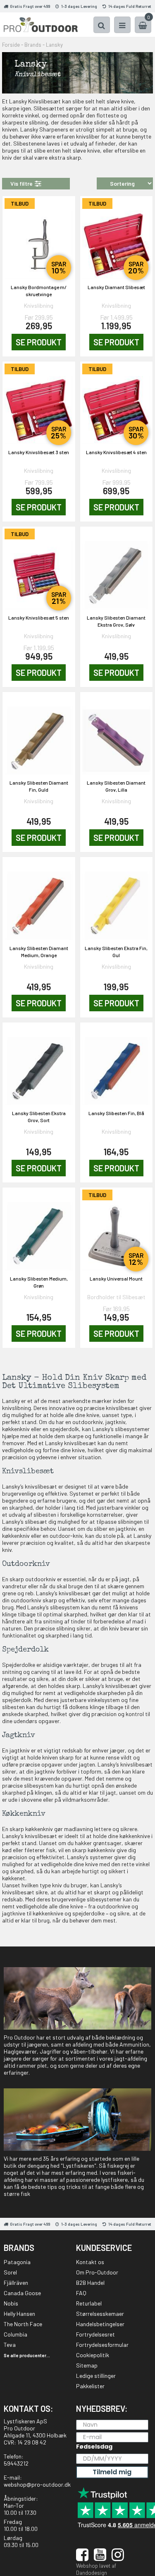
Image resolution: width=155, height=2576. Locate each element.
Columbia (15, 2334)
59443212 (16, 2463)
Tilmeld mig (112, 2472)
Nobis (11, 2303)
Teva (10, 2345)
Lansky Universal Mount (116, 1278)
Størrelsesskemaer (100, 2314)
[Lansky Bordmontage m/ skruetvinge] (39, 240)
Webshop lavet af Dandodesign (96, 2569)
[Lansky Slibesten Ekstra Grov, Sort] (39, 1066)
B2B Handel (90, 2283)
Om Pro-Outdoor (97, 2272)
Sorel (10, 2272)
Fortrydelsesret (95, 2334)
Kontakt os (90, 2262)
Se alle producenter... (27, 2355)
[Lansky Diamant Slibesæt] (117, 240)
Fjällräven (16, 2283)
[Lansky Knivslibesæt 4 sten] (117, 405)
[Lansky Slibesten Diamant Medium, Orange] (39, 901)
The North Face (23, 2324)
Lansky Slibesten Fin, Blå (116, 1113)
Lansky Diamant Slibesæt (116, 287)
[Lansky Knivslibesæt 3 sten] (39, 405)
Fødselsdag (94, 2447)
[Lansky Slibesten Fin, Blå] (117, 1066)
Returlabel (89, 2303)
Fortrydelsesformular (102, 2345)
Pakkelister (90, 2386)
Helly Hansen (19, 2314)
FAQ (81, 2293)
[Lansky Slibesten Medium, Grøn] (39, 1231)
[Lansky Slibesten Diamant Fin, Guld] (39, 736)
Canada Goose (22, 2293)
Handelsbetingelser (100, 2324)
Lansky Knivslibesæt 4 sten (116, 452)
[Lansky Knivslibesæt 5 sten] (39, 570)
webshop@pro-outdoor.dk (37, 2484)
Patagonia (17, 2262)
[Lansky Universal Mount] (117, 1231)
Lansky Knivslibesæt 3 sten (39, 452)
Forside (11, 45)
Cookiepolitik (93, 2355)
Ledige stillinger (96, 2376)
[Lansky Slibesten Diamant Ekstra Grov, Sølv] (117, 570)
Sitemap (87, 2365)
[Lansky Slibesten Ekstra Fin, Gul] (117, 901)
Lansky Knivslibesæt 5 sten (39, 618)
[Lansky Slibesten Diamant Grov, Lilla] (117, 736)
